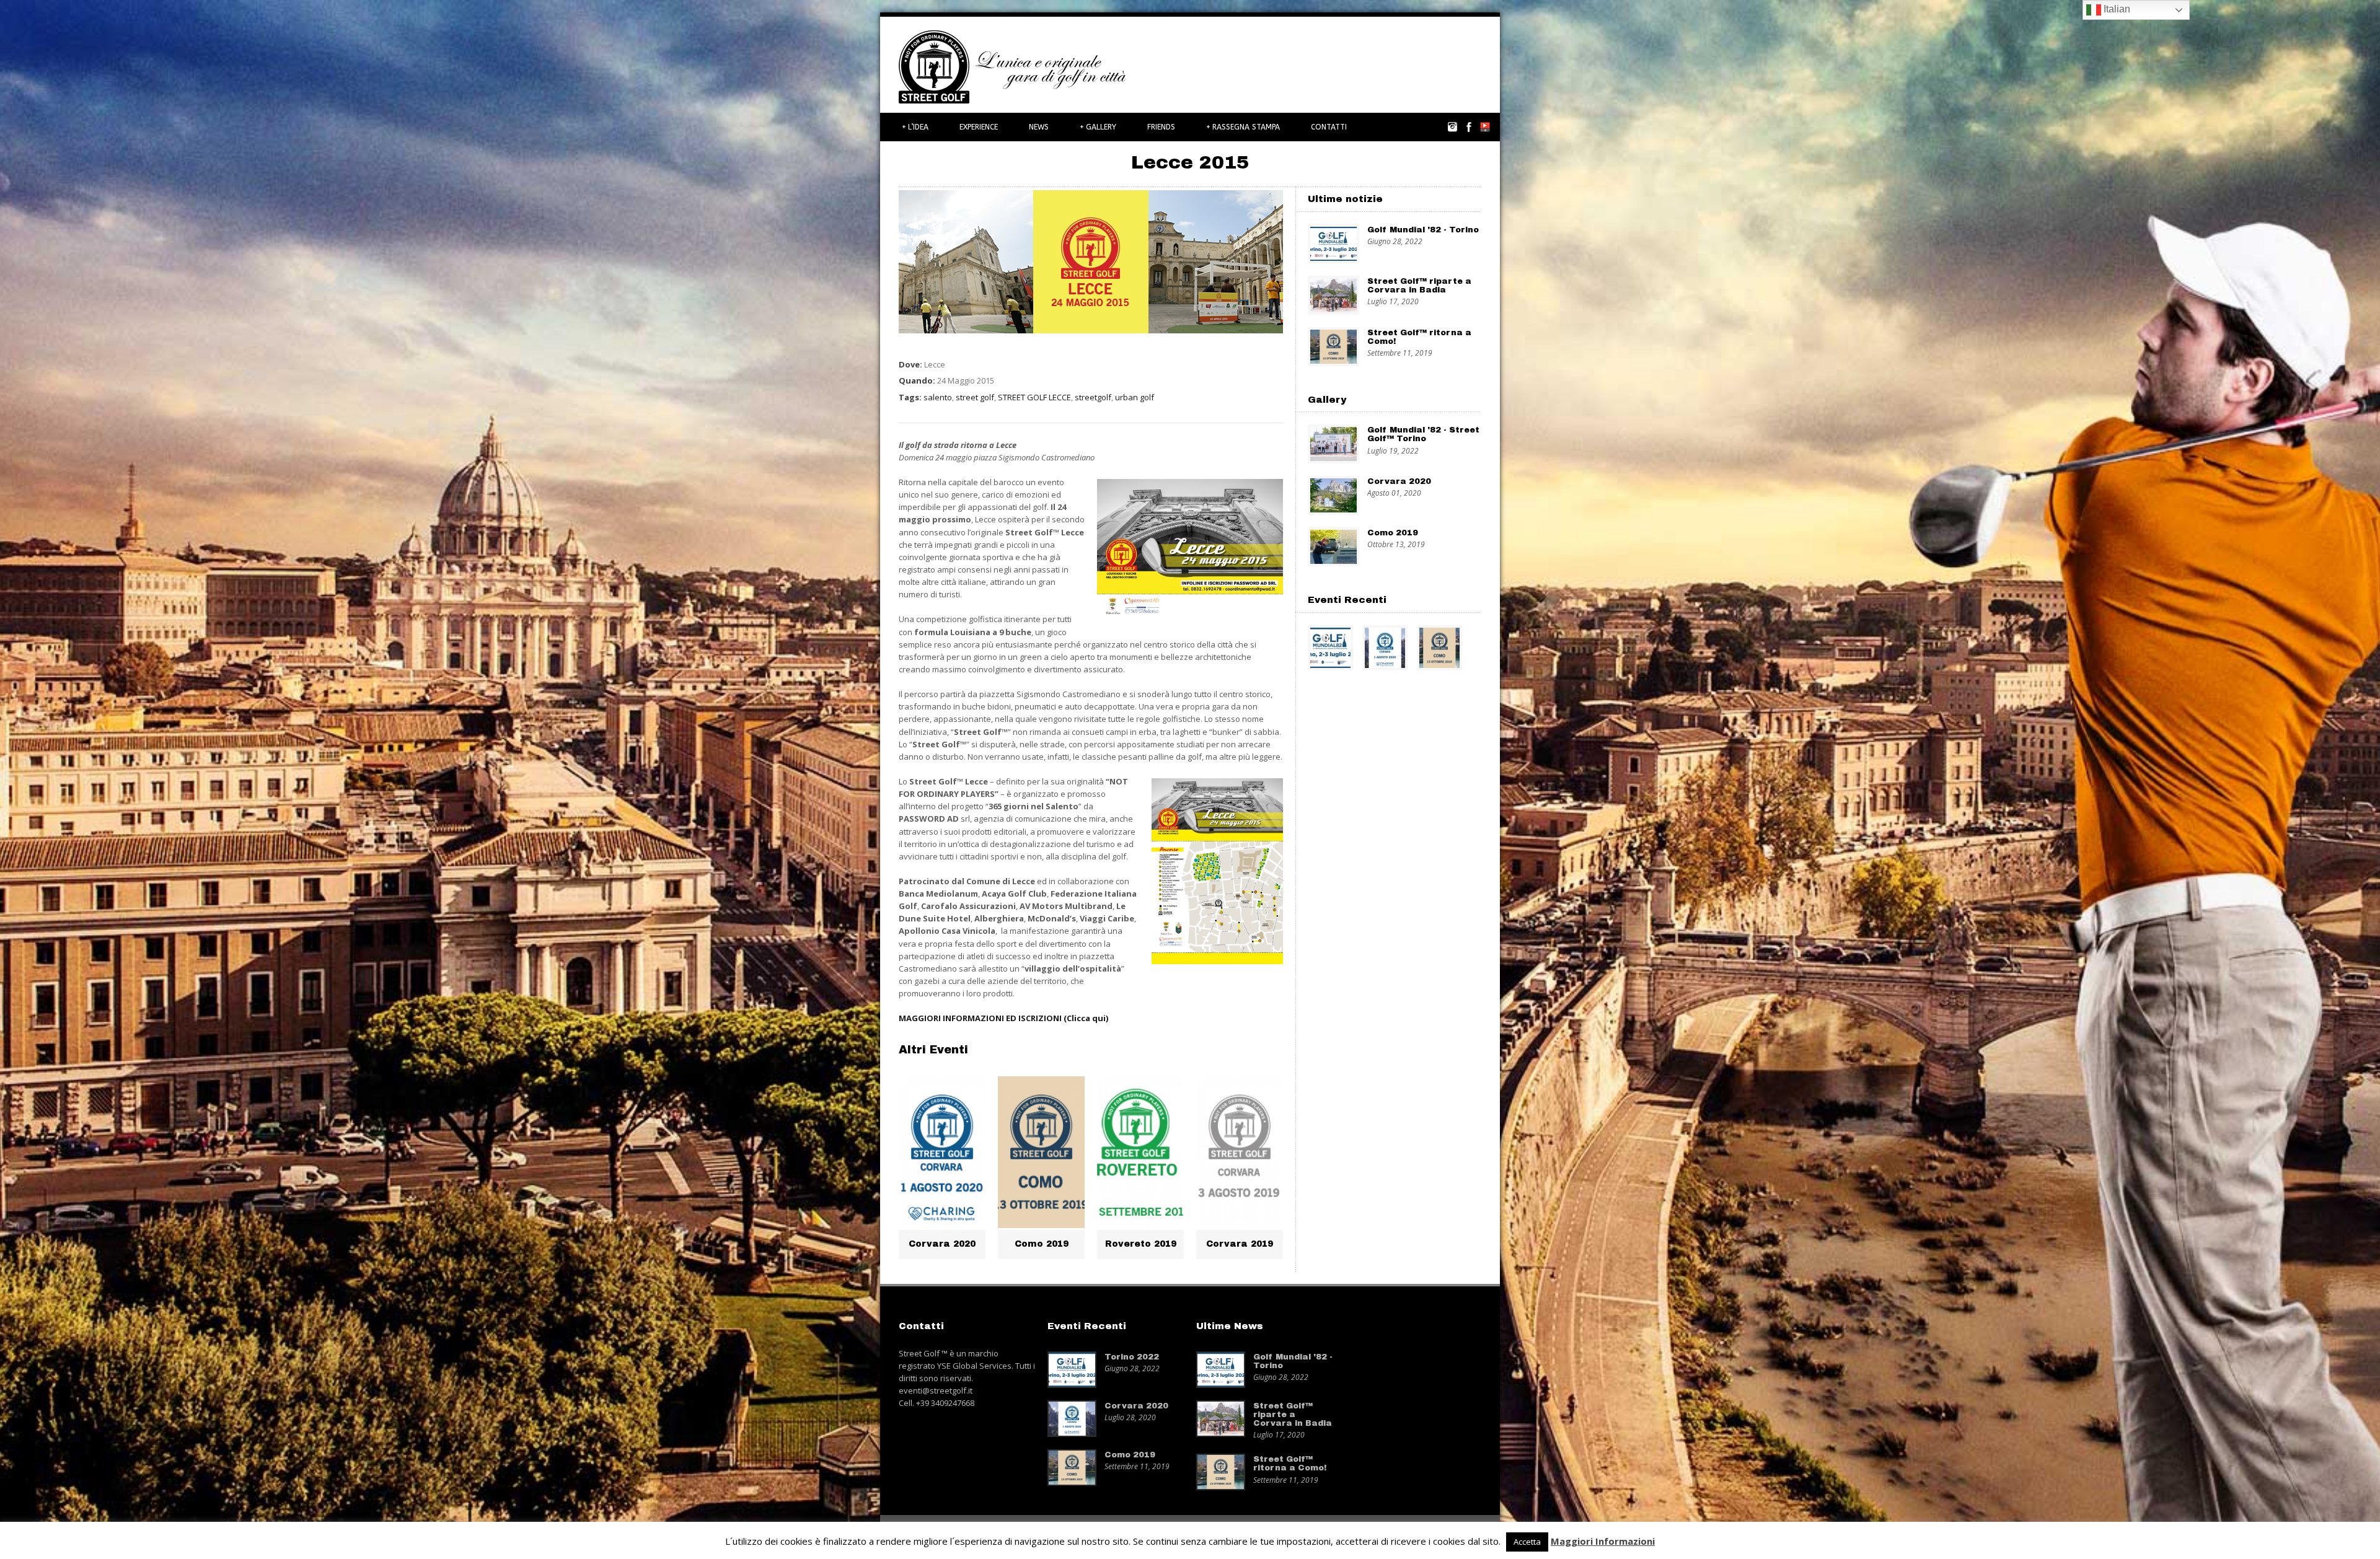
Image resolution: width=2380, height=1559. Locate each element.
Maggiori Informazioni (1603, 1541)
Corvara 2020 (942, 1244)
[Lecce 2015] (1091, 330)
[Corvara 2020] (942, 1152)
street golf (975, 397)
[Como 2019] (1041, 1152)
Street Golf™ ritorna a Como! (1290, 1464)
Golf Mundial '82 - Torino (1423, 230)
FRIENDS (1161, 127)
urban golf (1135, 397)
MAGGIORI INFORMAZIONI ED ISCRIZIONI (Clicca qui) (1003, 1018)
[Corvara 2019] (1240, 1152)
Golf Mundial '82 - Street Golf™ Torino (1423, 434)
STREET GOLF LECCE (1034, 397)
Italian (2116, 9)
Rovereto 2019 (1141, 1244)
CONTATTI (1329, 127)
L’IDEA (915, 127)
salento (938, 397)
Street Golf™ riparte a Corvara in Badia (1419, 286)
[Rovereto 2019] (1140, 1152)
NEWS (1039, 127)
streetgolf (1093, 397)
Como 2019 (1042, 1244)
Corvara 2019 (1240, 1244)
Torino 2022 (1132, 1357)
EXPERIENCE (979, 127)
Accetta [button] (1527, 1542)
